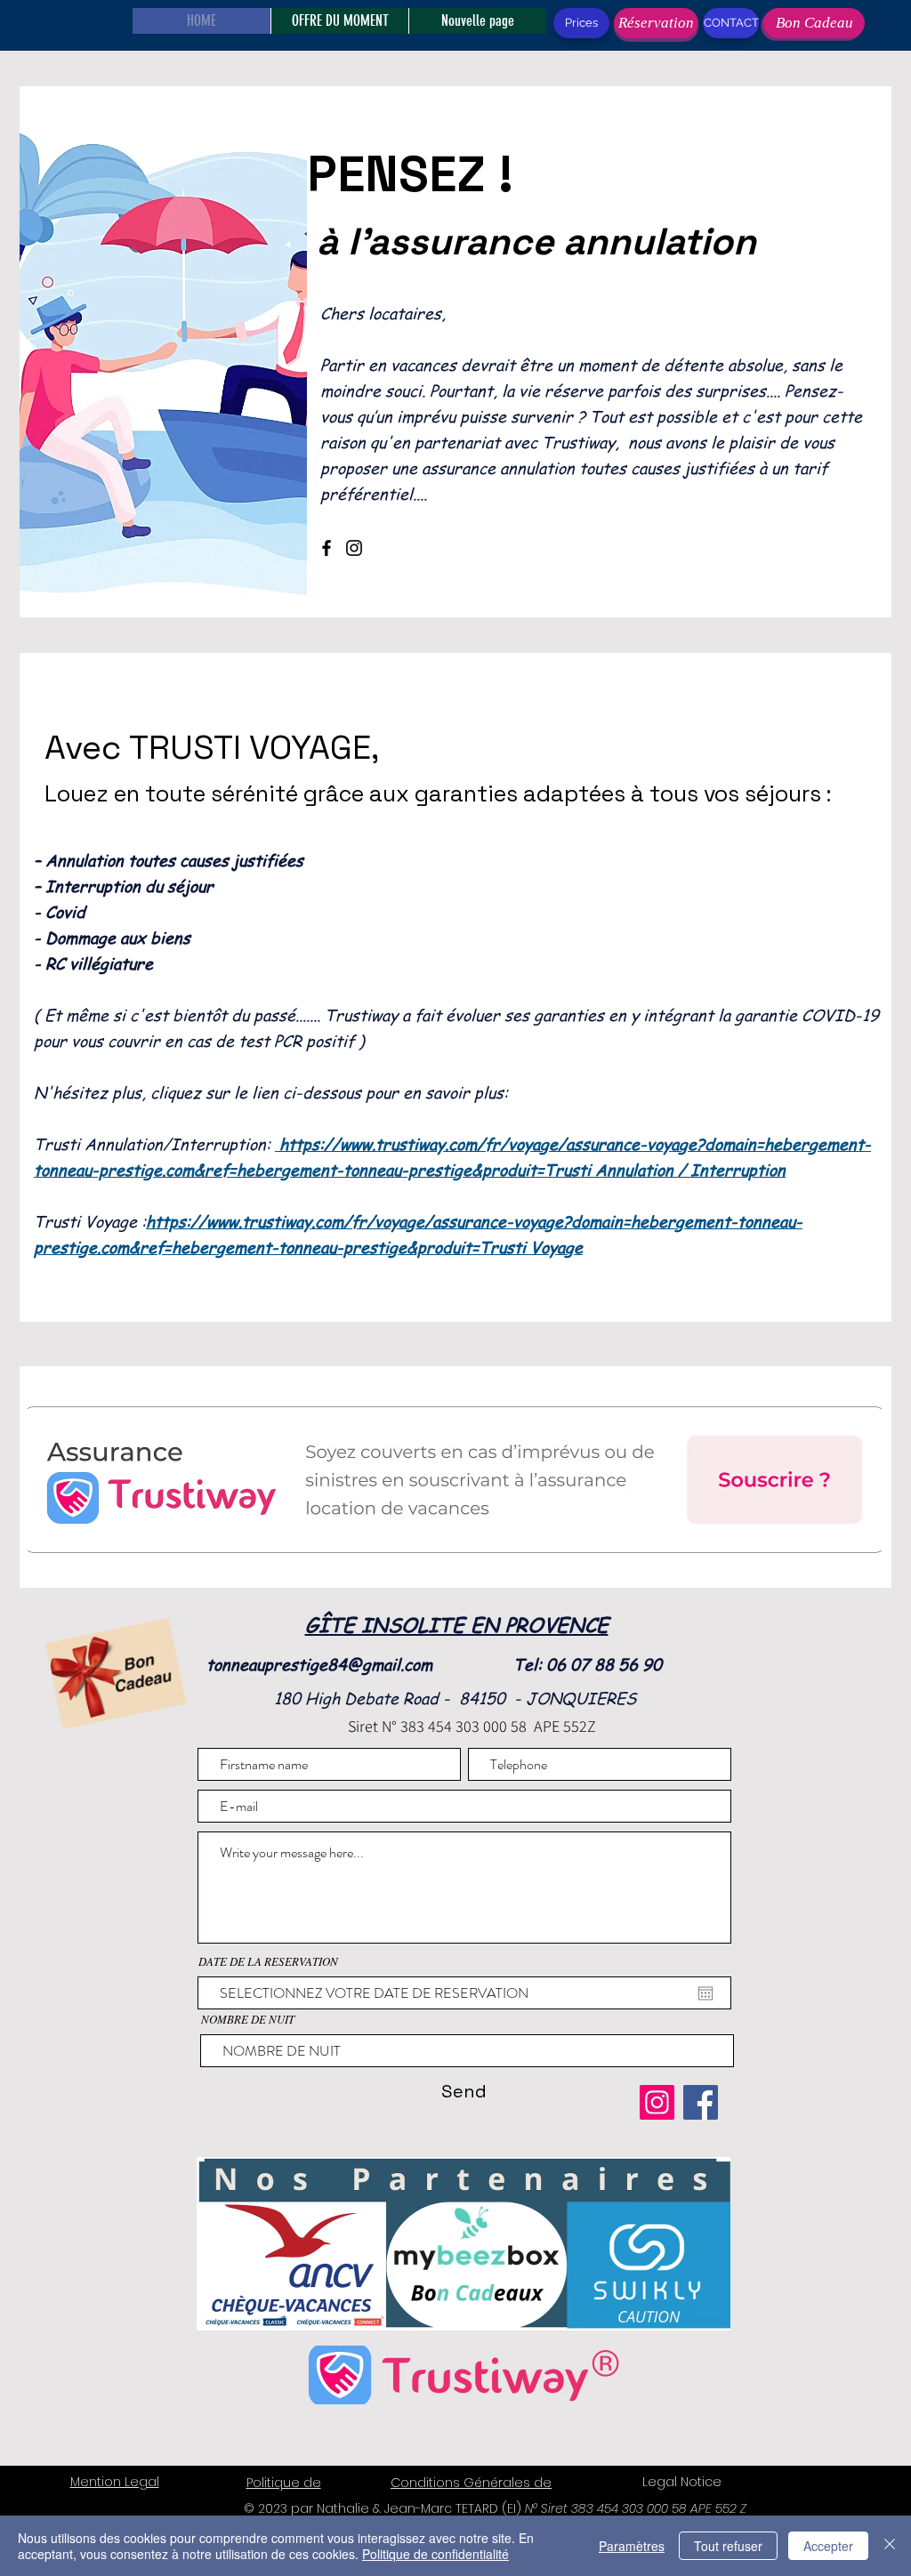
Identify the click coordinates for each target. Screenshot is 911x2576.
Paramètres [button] (632, 2546)
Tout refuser (728, 2546)
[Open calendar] (705, 1993)
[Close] (890, 2546)
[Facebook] (327, 548)
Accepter (828, 2546)
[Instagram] (354, 548)
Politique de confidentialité (435, 2554)
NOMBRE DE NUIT (248, 2020)
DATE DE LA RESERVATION (268, 1962)
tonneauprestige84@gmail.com (319, 1664)
